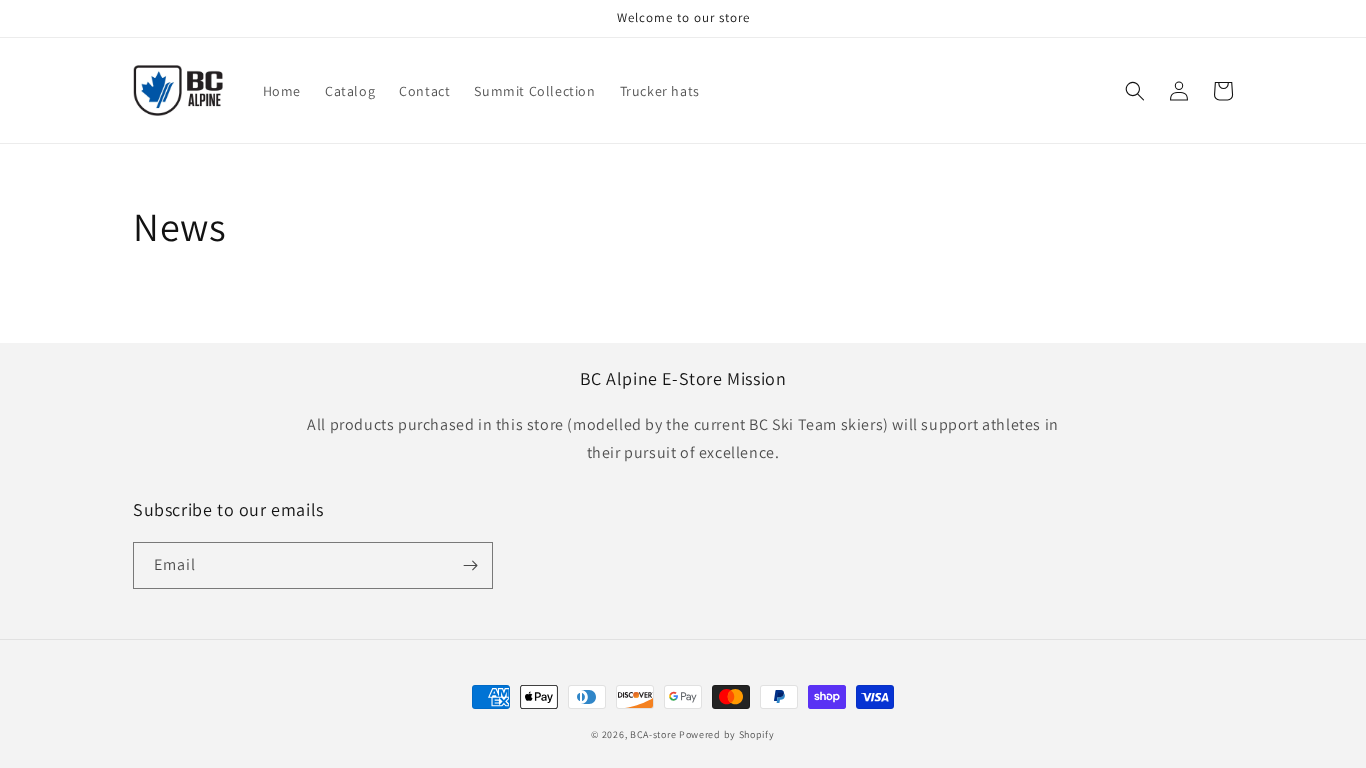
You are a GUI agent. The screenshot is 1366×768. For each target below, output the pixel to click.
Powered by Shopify (727, 734)
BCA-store (653, 734)
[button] (1135, 91)
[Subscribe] (470, 565)
